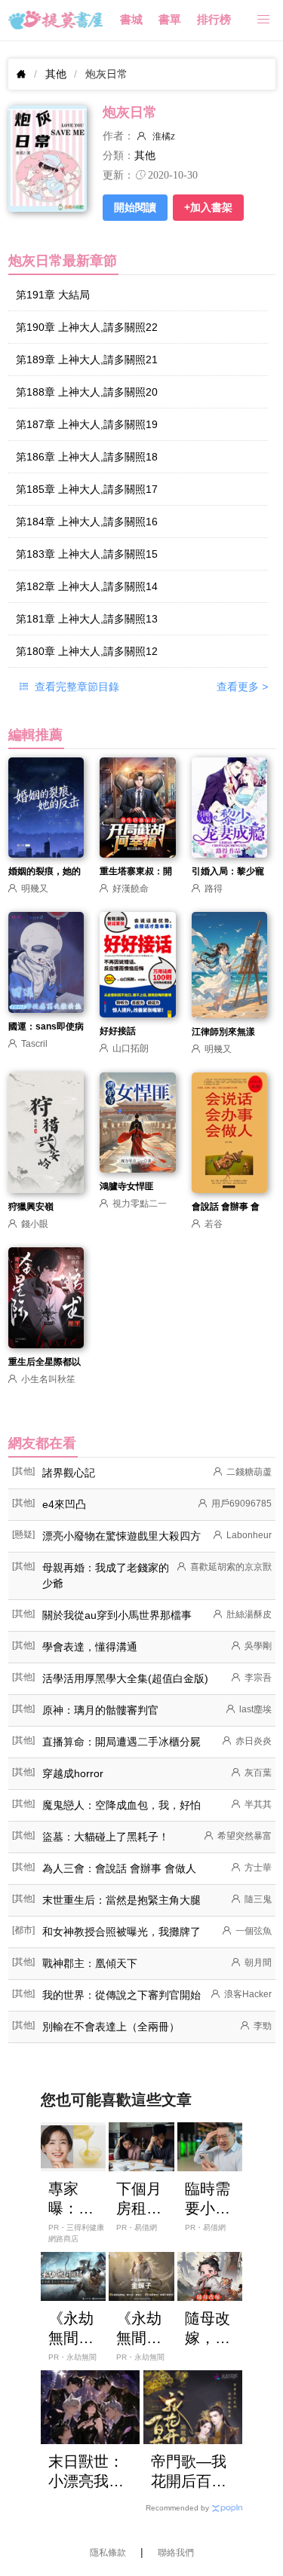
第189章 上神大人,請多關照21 (87, 359)
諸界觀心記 (69, 1473)
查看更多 (242, 687)
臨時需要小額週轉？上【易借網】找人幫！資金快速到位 (208, 2199)
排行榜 (214, 20)
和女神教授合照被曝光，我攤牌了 (122, 1932)
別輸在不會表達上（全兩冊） (111, 2027)
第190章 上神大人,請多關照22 (87, 327)
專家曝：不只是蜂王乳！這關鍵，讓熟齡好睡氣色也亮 (71, 2199)
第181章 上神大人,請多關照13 (87, 619)
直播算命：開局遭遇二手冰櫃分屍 (122, 1742)
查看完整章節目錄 (75, 687)
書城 (131, 20)
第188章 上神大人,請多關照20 (87, 392)
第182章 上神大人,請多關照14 (87, 586)
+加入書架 (208, 207)
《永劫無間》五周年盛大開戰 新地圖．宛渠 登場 (73, 2329)
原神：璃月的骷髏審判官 (100, 1710)
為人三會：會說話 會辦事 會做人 (119, 1868)
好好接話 (118, 1031)
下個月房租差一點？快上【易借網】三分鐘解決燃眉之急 (139, 2199)
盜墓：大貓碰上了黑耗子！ (106, 1837)
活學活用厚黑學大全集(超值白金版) (125, 1678)
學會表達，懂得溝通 (90, 1647)
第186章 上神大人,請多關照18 (87, 457)
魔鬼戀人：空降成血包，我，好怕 (122, 1805)
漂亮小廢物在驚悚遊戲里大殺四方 (122, 1536)
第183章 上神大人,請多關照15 (87, 554)
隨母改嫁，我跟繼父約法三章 (208, 2329)
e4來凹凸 (64, 1504)
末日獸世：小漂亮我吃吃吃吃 (86, 2472)
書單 (170, 20)
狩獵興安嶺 (31, 1207)
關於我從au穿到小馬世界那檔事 (117, 1615)
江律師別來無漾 (223, 1032)
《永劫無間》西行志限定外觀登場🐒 (139, 2329)
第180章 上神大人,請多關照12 (87, 651)
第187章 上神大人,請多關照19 (87, 424)
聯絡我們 (176, 2553)
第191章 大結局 (53, 295)
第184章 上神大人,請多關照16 (87, 522)
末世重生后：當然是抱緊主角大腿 (122, 1900)
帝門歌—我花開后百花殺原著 (189, 2472)
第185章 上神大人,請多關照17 (87, 489)
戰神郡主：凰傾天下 (90, 1963)
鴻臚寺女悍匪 (127, 1186)
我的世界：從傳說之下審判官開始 (122, 1995)
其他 (56, 74)
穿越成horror (73, 1773)
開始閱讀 (135, 207)
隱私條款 (108, 2553)
